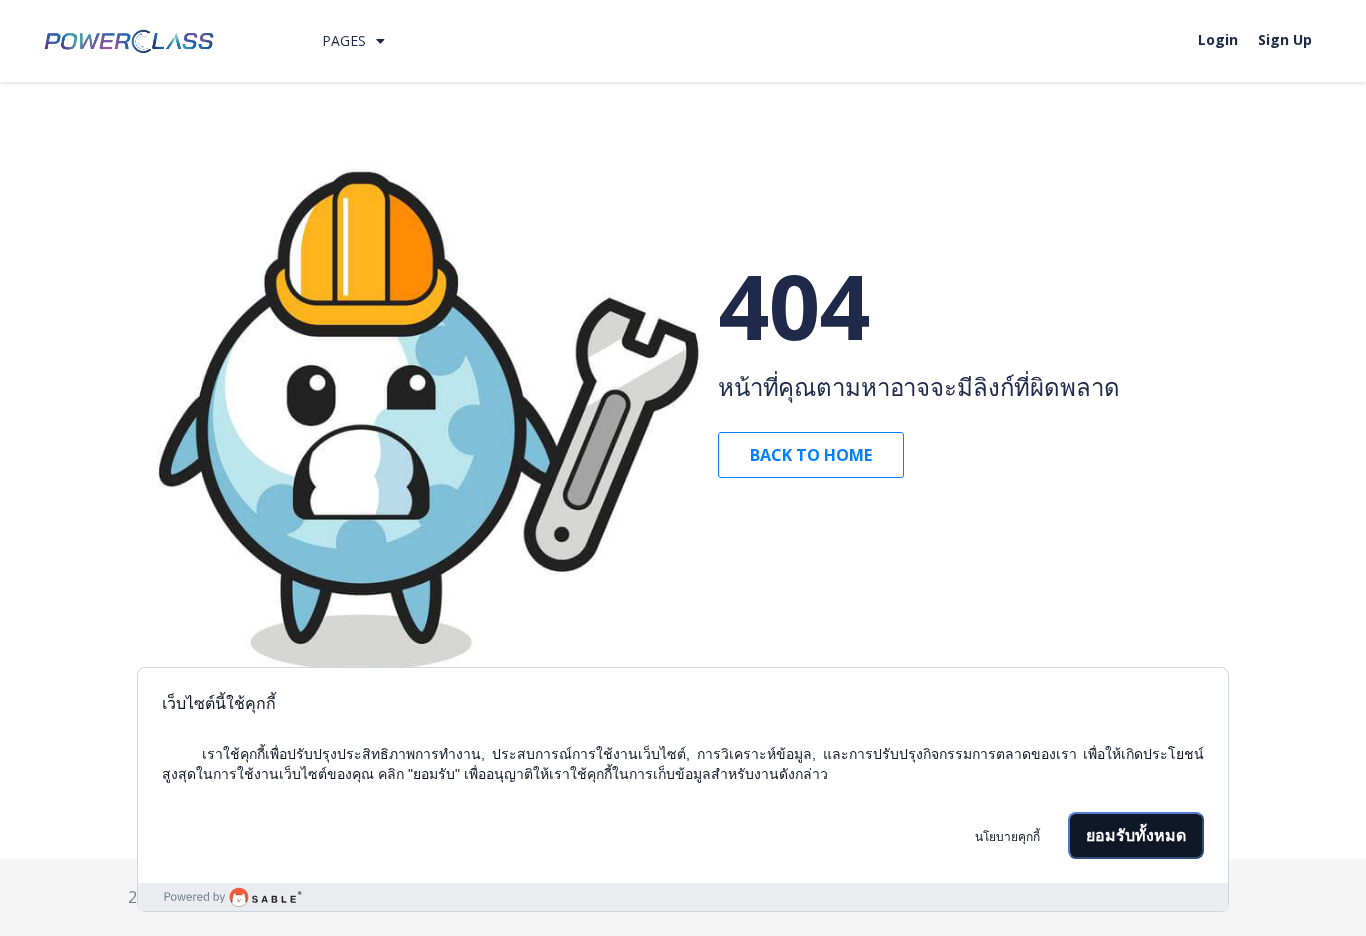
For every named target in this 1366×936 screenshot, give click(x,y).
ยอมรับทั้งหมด (1136, 835)
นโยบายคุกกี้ (1007, 837)
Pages (344, 40)
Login (1218, 39)
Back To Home (811, 455)
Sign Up (1285, 39)
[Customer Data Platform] (683, 897)
